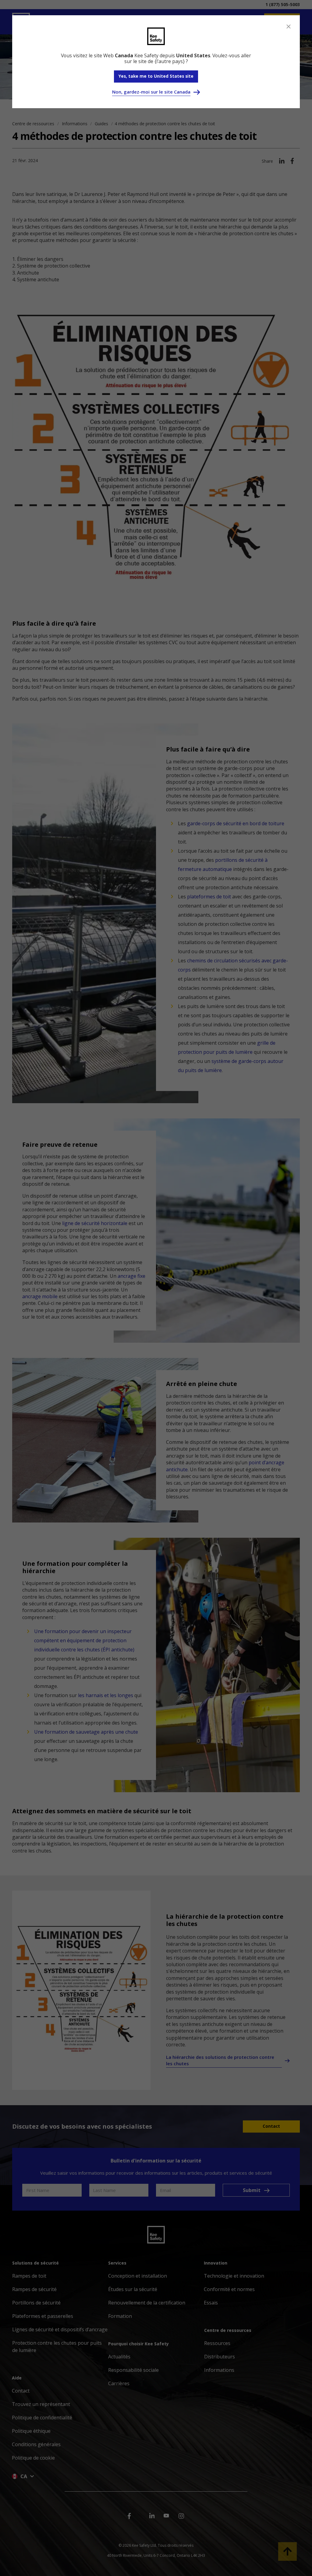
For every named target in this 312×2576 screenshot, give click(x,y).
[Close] (289, 27)
